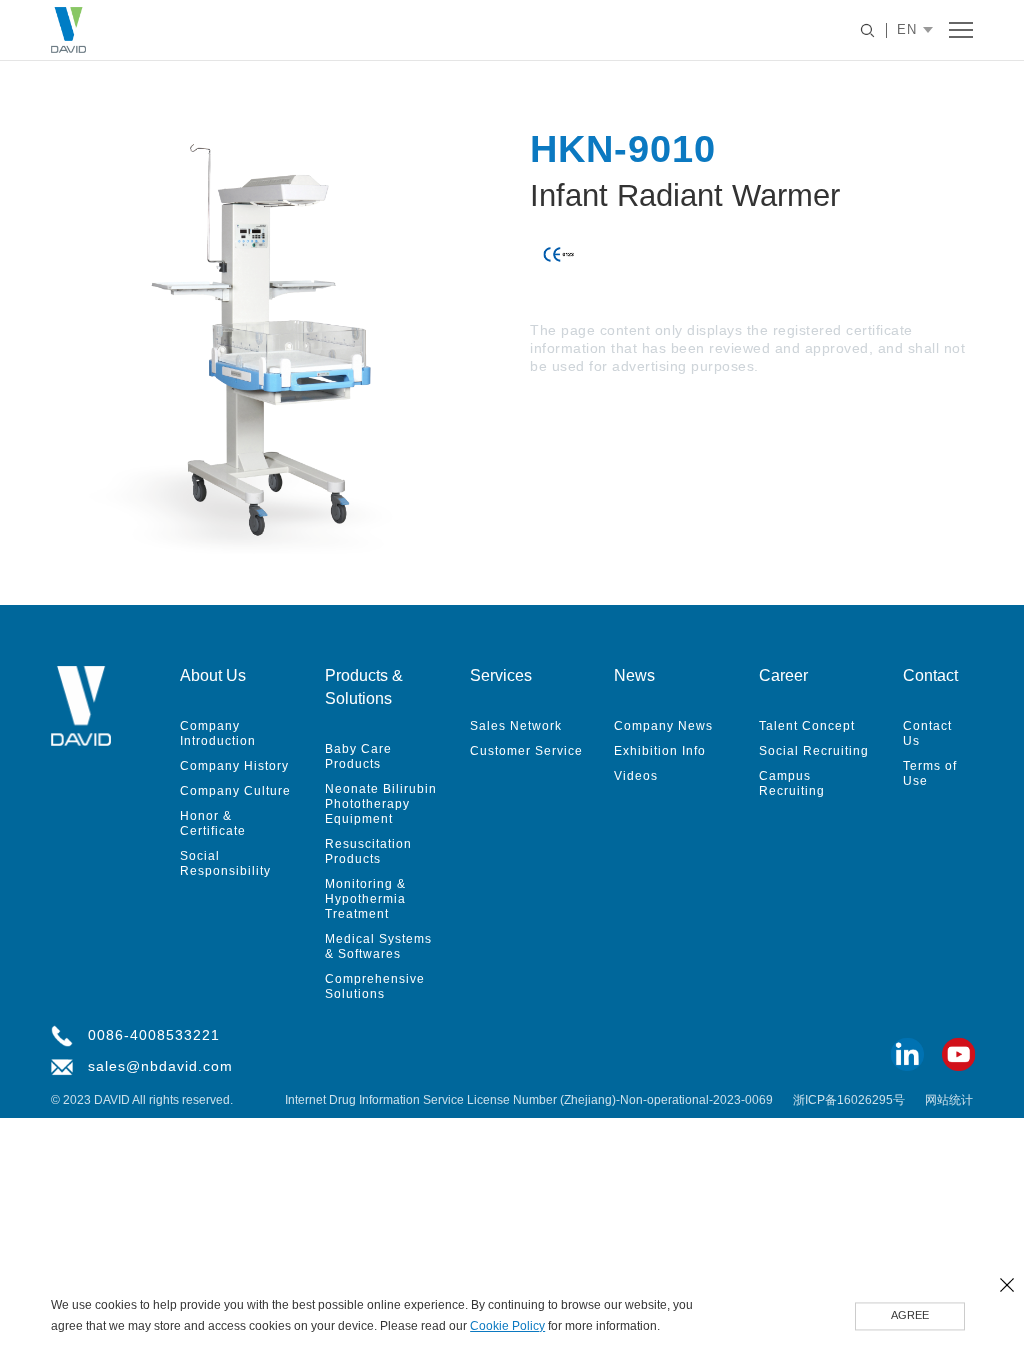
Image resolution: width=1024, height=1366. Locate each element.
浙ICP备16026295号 (849, 1101)
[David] (68, 30)
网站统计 (949, 1101)
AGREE (910, 1316)
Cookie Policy (507, 1327)
